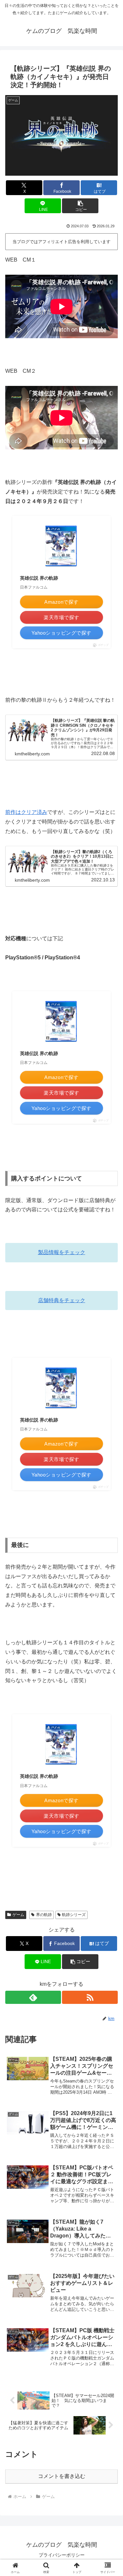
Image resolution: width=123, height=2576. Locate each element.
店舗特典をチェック (62, 1300)
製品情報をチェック (62, 1252)
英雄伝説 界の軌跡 (39, 578)
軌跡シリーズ (74, 1915)
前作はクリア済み (26, 812)
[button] (80, 206)
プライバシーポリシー (62, 2555)
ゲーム (18, 1915)
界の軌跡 (44, 1915)
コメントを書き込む (62, 2476)
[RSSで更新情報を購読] (90, 1997)
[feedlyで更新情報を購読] (33, 1997)
